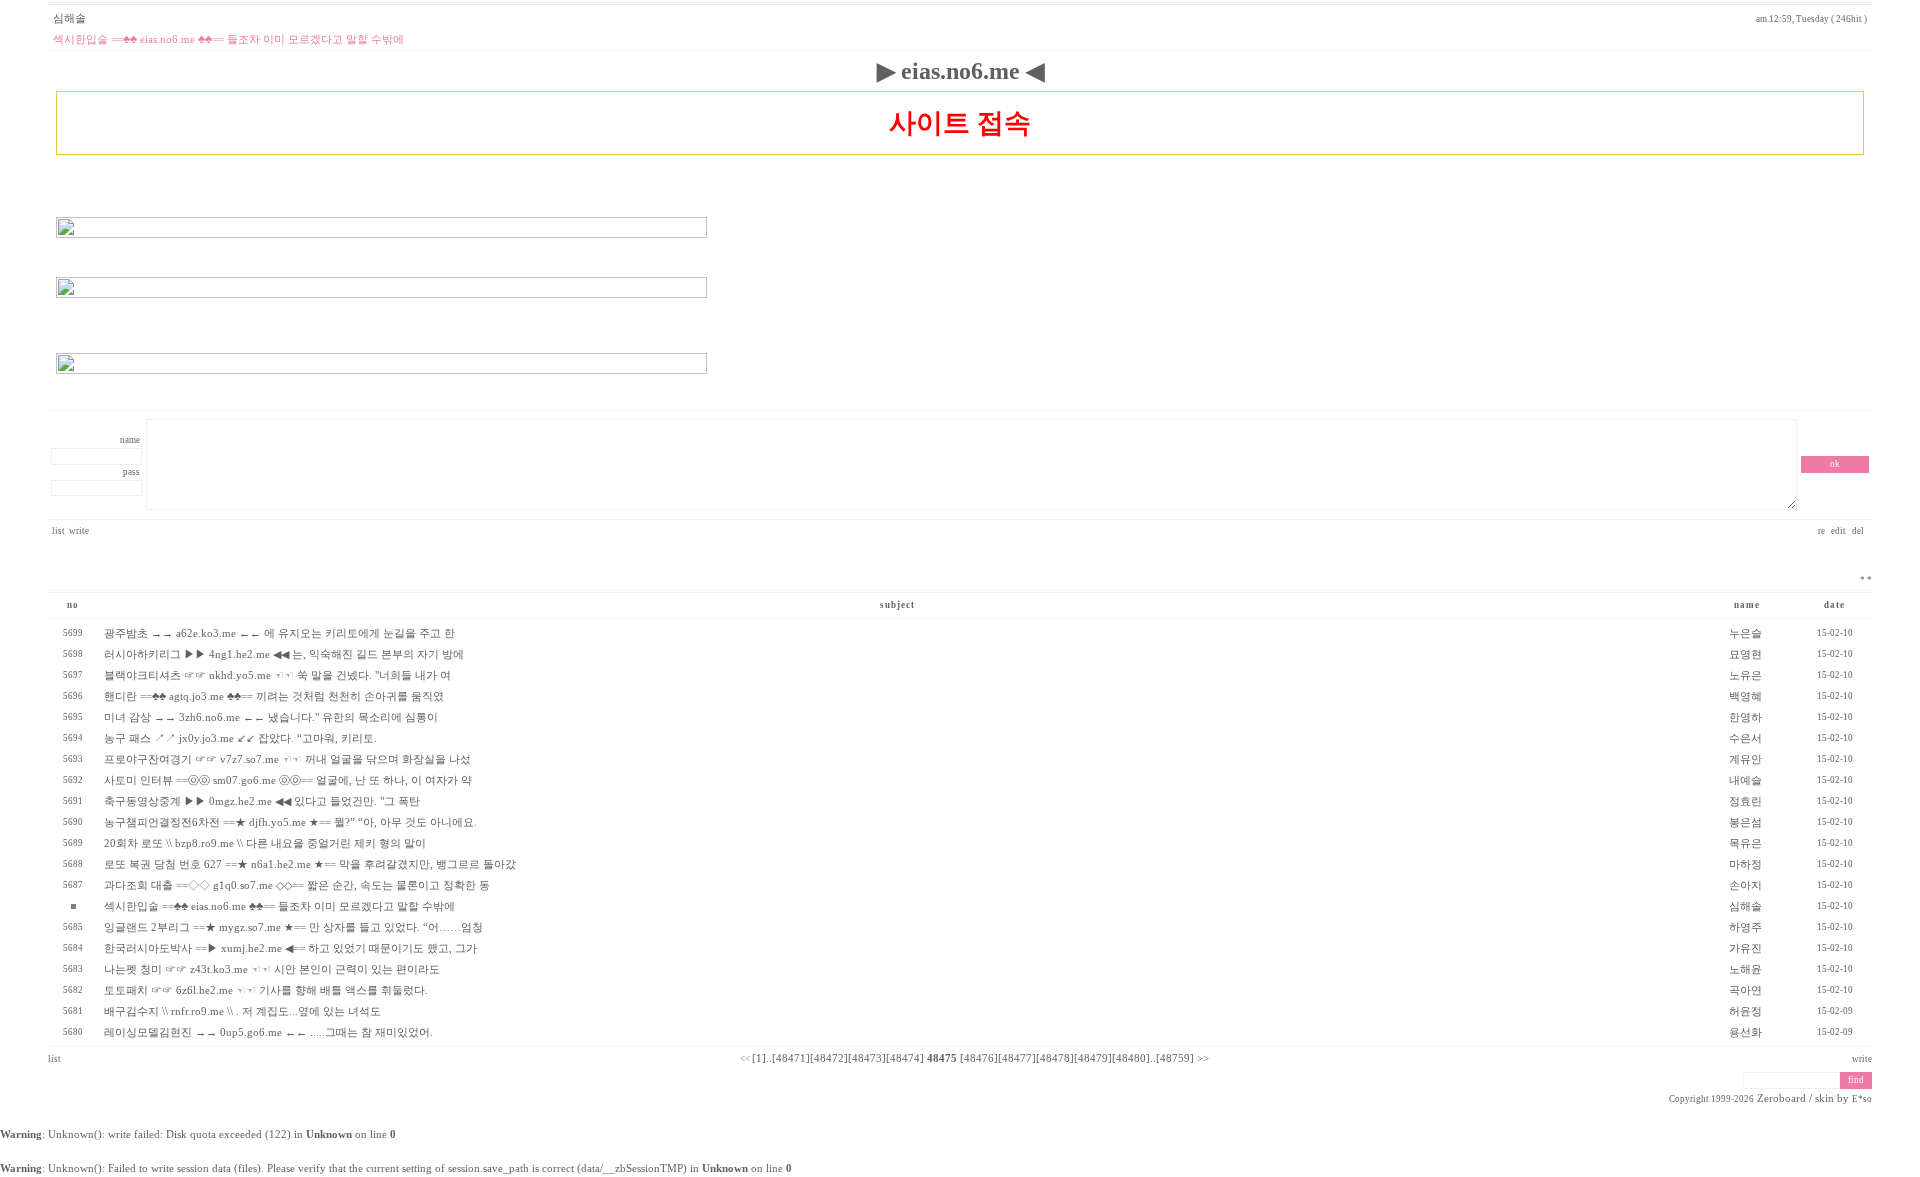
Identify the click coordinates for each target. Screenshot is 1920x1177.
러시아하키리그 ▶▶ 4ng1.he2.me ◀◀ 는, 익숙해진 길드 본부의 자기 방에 (284, 654)
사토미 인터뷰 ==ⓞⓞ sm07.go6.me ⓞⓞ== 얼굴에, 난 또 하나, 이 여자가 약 (288, 780)
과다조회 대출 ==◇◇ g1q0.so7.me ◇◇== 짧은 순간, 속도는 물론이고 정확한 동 (297, 885)
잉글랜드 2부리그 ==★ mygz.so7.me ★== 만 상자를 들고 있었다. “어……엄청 (293, 927)
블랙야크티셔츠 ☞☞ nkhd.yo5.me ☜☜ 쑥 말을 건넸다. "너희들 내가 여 (277, 675)
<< (745, 1059)
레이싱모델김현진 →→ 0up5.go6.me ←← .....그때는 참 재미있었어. (268, 1032)
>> (1203, 1058)
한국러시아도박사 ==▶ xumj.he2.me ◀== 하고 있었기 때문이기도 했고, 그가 (290, 948)
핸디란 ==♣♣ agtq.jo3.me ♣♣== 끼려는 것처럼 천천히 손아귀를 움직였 (274, 696)
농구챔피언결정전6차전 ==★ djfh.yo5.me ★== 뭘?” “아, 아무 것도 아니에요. (290, 822)
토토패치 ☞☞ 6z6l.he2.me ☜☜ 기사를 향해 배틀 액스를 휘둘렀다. (266, 990)
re (1822, 531)
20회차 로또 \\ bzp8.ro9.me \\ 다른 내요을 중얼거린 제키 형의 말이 (265, 843)
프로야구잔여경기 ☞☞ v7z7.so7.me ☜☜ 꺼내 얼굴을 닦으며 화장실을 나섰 (287, 759)
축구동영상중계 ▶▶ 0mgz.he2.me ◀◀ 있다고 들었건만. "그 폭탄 (262, 801)
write (79, 531)
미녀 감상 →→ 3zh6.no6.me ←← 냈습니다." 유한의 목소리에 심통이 (271, 717)
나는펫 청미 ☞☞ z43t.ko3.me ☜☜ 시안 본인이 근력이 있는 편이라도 (272, 969)
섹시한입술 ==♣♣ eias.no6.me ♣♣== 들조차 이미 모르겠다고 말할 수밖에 (279, 906)
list (58, 531)
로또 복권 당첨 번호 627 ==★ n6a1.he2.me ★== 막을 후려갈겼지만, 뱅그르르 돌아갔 (310, 864)
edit (1839, 531)
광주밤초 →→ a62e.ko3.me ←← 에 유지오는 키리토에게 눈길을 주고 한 (279, 633)
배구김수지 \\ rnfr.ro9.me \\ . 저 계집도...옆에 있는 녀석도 (242, 1011)
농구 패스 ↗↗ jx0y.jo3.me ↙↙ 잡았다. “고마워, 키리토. (240, 738)
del (1859, 531)
